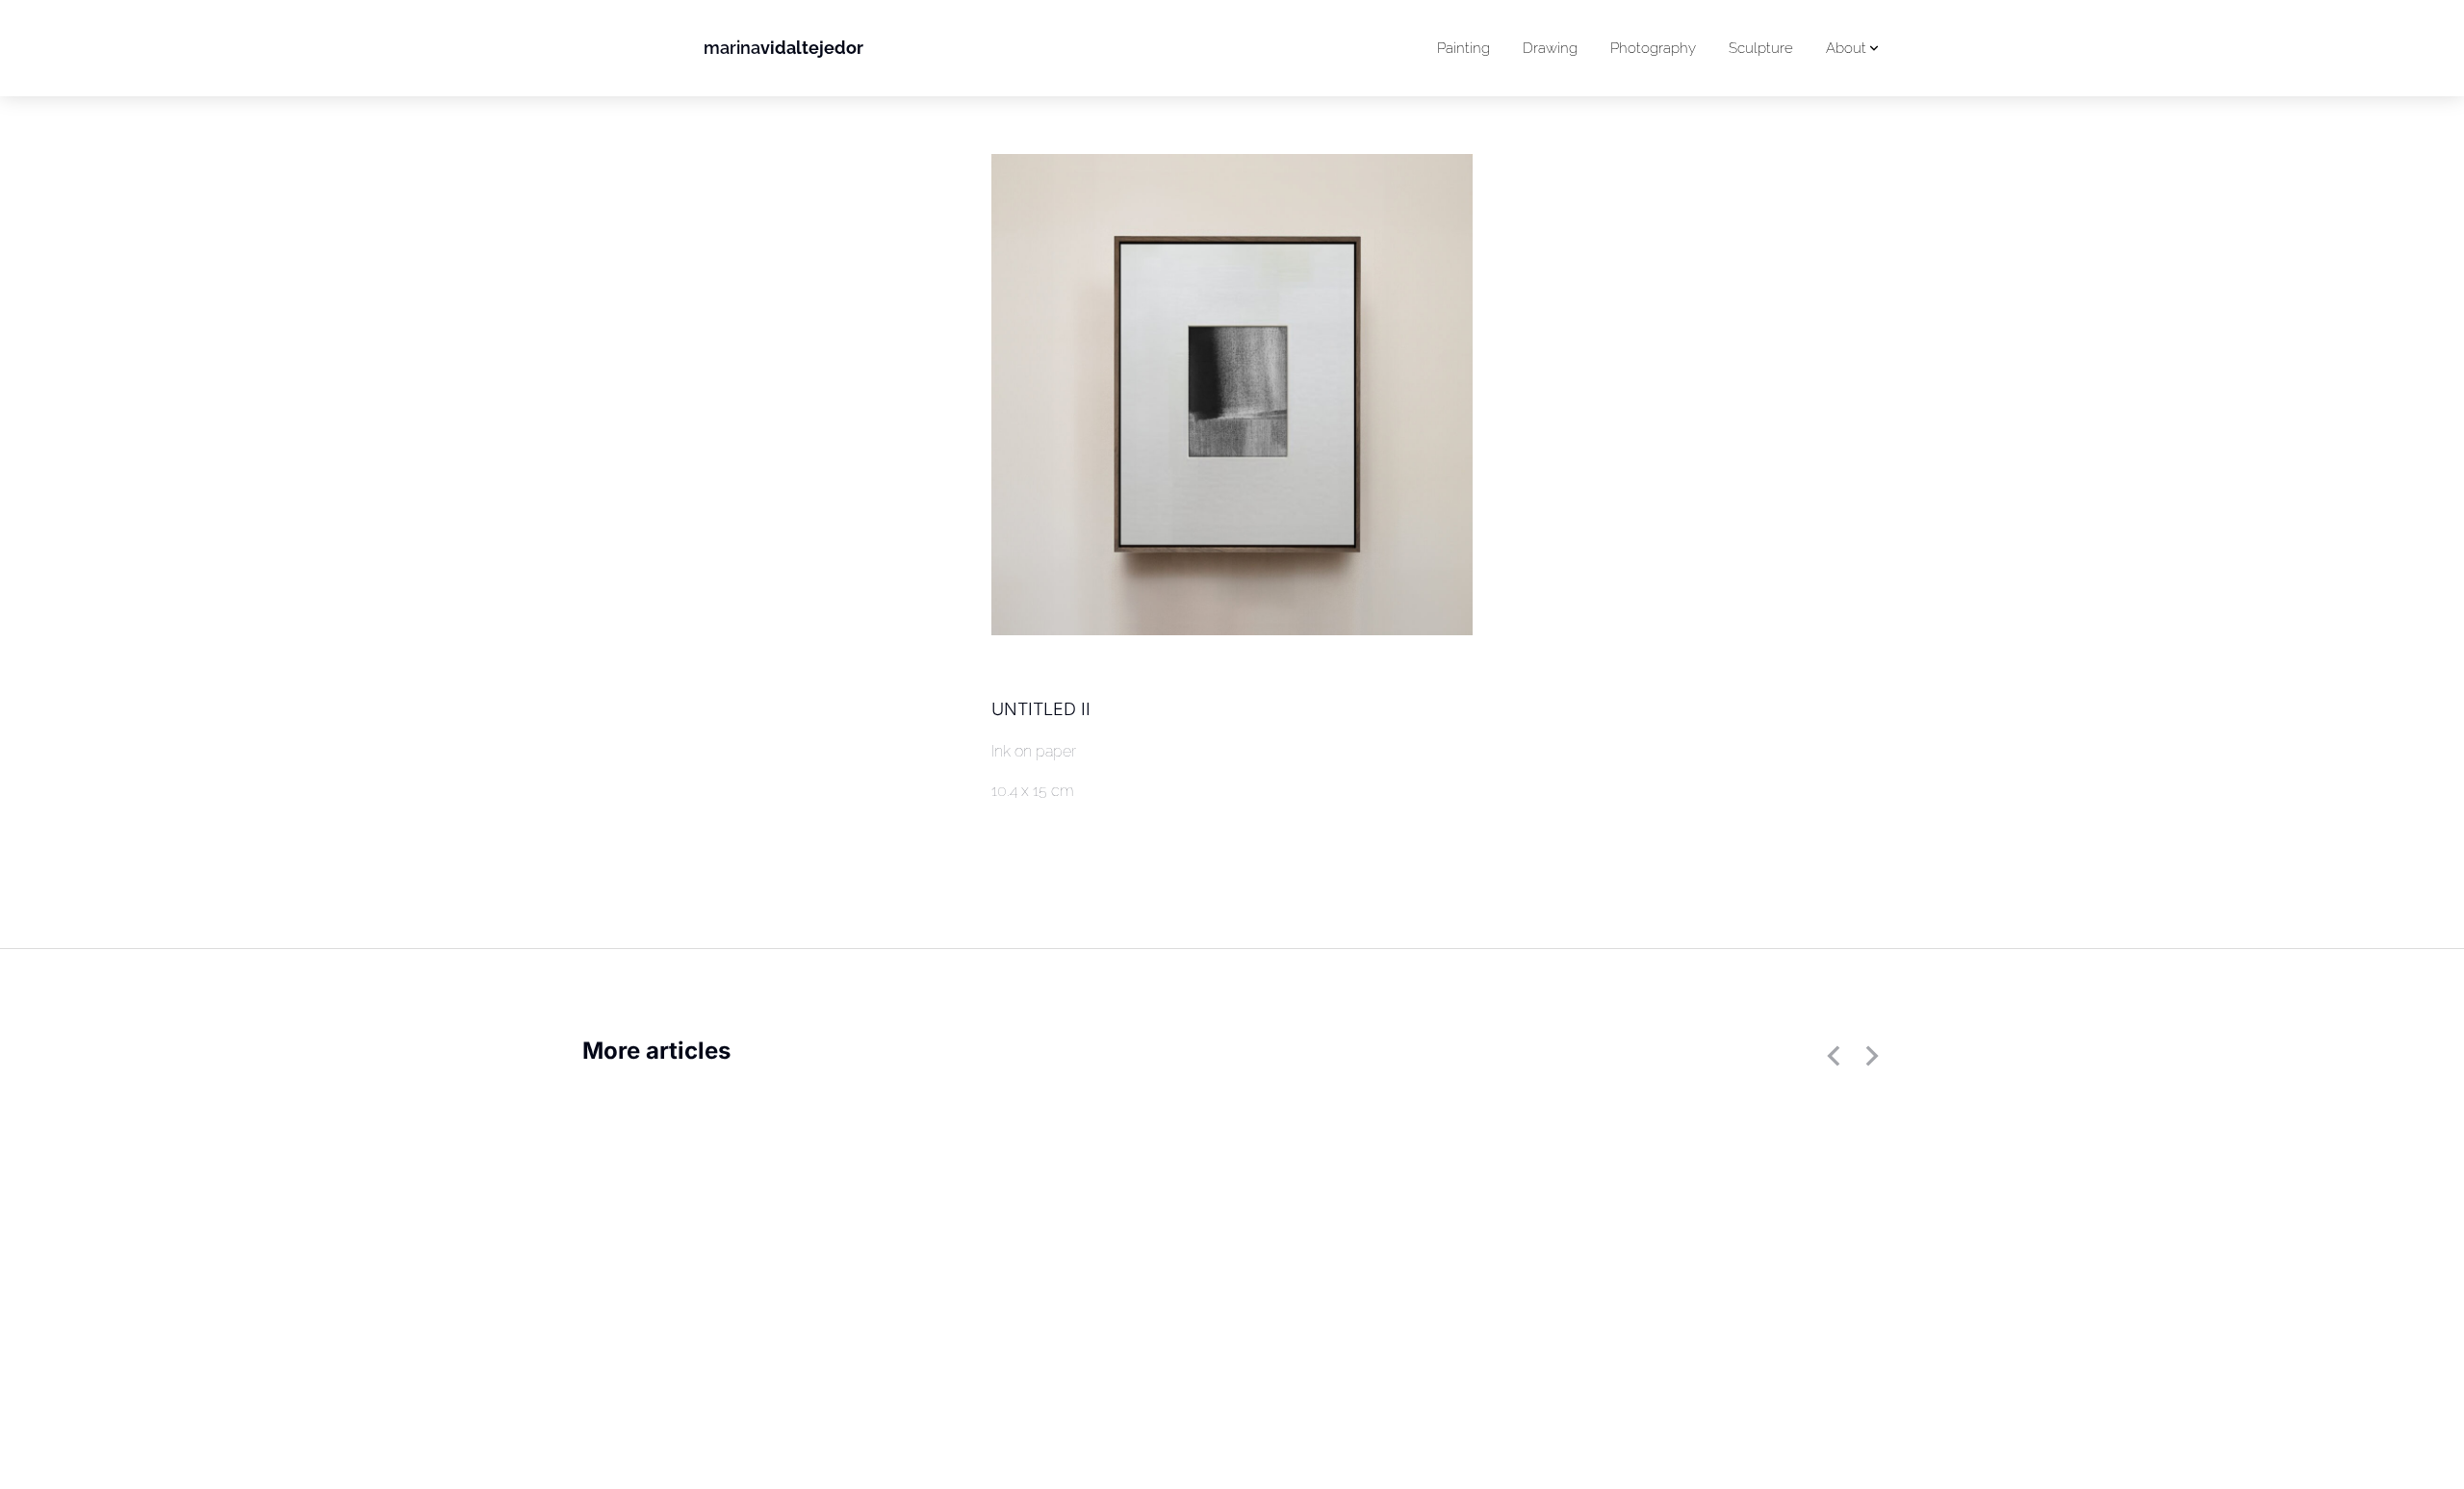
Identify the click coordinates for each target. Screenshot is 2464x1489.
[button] (1834, 1056)
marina (783, 48)
